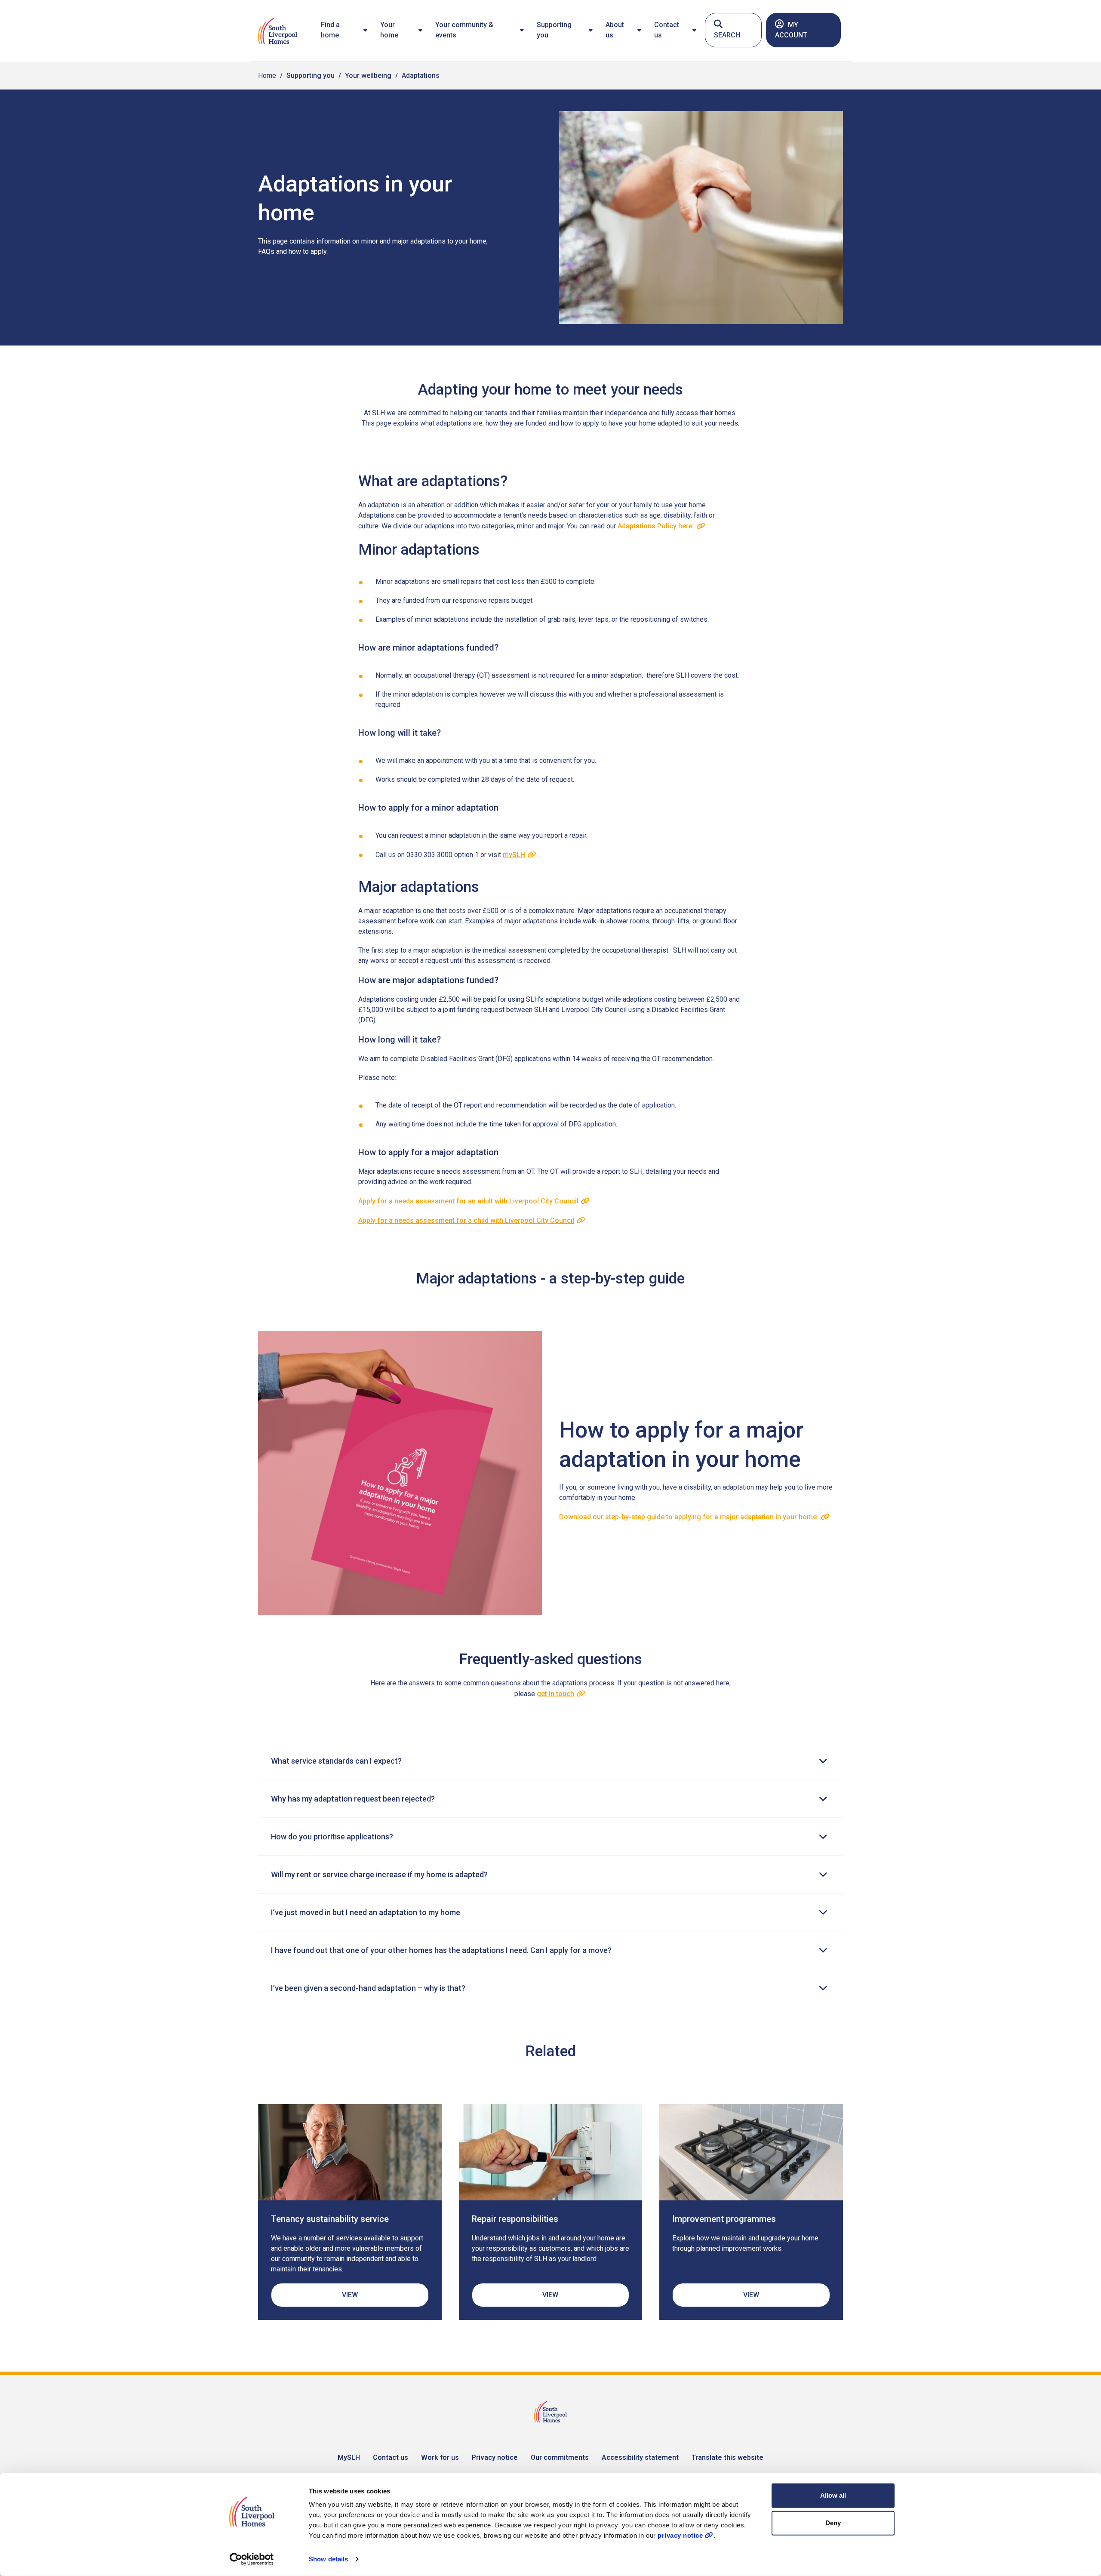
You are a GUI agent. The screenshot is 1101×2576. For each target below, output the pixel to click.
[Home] (278, 31)
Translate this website (727, 2457)
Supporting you (554, 30)
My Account (791, 30)
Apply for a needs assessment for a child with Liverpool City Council (466, 1220)
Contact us (667, 30)
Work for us (440, 2457)
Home (267, 76)
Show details (328, 2559)
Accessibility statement (640, 2457)
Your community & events (464, 30)
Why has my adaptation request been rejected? (353, 1799)
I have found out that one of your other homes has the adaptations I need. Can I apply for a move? (441, 1950)
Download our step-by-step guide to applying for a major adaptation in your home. (689, 1517)
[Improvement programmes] (751, 2152)
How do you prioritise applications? (332, 1837)
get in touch (555, 1694)
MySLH (349, 2457)
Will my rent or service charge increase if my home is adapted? (379, 1874)
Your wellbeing (368, 76)
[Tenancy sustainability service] (350, 2152)
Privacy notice (495, 2457)
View (350, 2295)
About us (615, 30)
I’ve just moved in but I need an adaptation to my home (366, 1912)
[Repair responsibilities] (551, 2152)
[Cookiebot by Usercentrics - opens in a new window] (252, 2559)
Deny (833, 2523)
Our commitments (560, 2457)
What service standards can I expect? (336, 1761)
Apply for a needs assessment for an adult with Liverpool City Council (468, 1201)
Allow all (833, 2495)
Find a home (330, 30)
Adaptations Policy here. (656, 526)
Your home (389, 30)
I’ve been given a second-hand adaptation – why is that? (368, 1988)
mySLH (514, 855)
